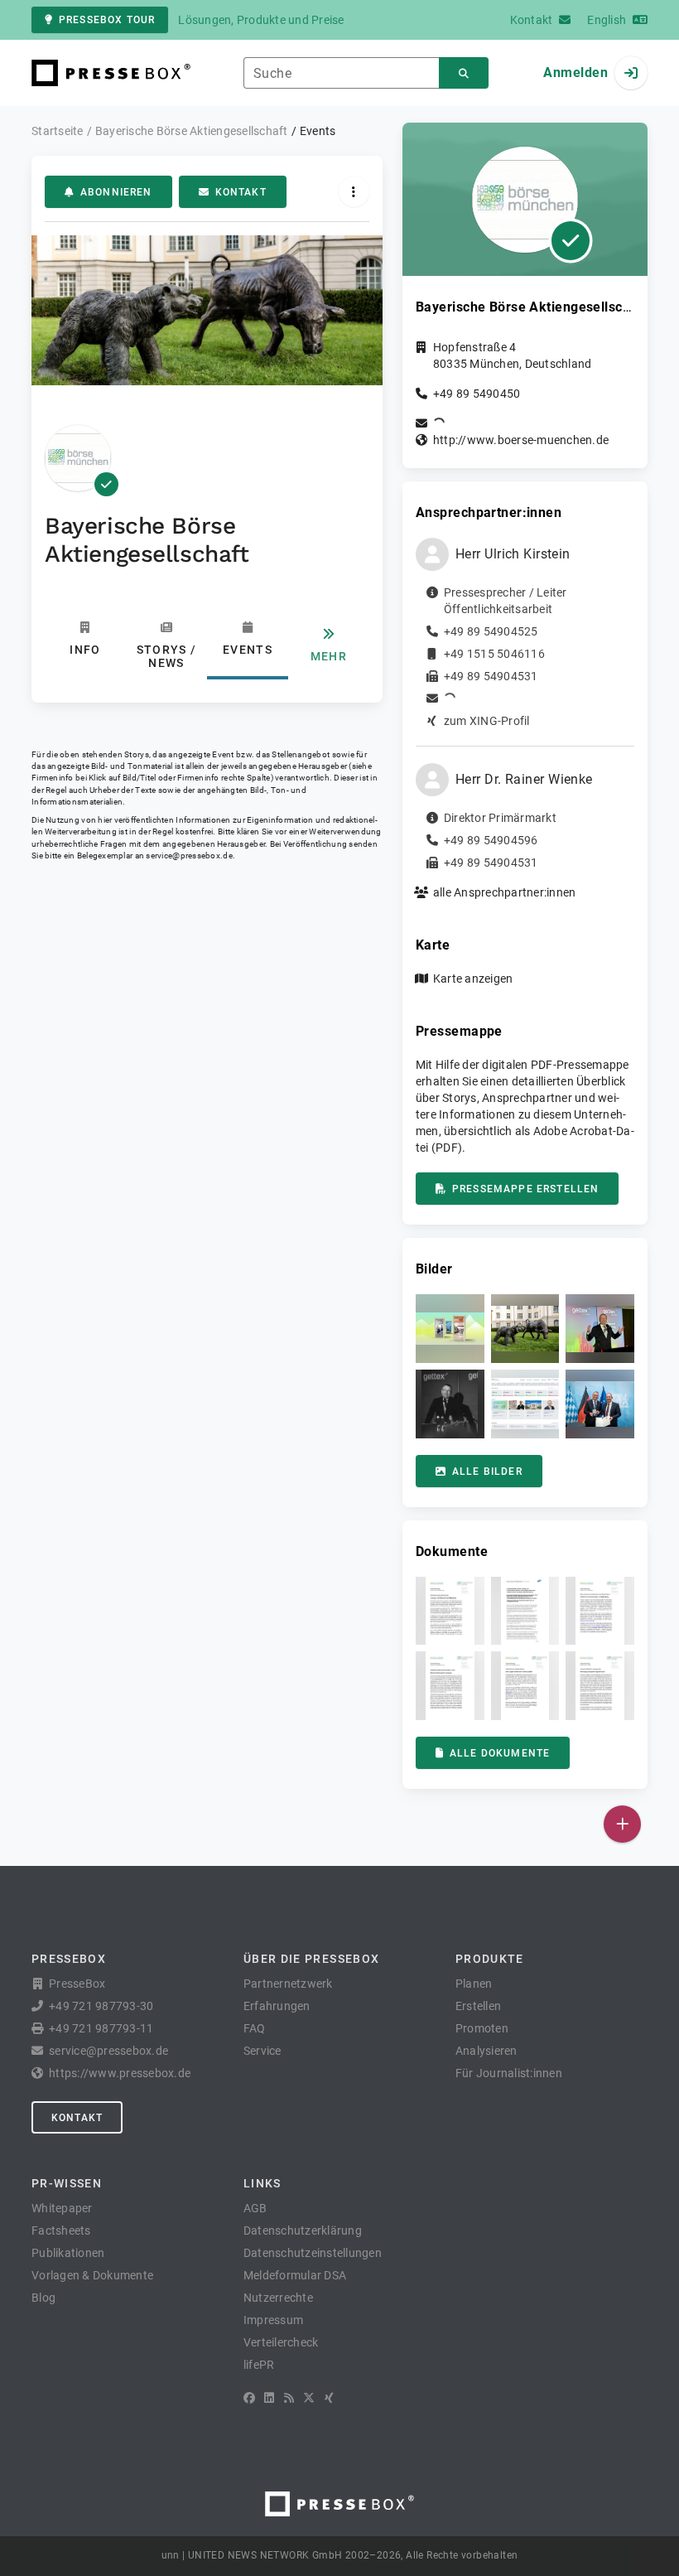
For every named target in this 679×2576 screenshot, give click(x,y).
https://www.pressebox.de (120, 2073)
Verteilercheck (281, 2342)
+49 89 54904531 (491, 676)
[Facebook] (249, 2398)
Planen (474, 1984)
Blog (43, 2298)
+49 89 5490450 (477, 394)
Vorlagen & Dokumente (92, 2275)
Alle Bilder (487, 1472)
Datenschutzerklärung (303, 2230)
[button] (450, 1329)
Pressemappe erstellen (525, 1189)
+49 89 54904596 (491, 840)
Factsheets (61, 2230)
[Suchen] (464, 73)
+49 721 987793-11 (101, 2028)
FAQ (255, 2028)
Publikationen (68, 2253)
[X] (309, 2398)
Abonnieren (116, 192)
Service (262, 2051)
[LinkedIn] (269, 2398)
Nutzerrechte (278, 2298)
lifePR (259, 2365)
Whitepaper (62, 2208)
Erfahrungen (277, 2006)
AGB (255, 2208)
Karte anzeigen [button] (473, 979)
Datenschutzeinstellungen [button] (313, 2253)
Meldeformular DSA (295, 2275)
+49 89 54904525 (491, 631)
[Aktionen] (354, 192)
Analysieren (486, 2051)
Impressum (273, 2320)
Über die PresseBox (311, 1959)
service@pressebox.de (189, 855)
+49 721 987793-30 (101, 2006)
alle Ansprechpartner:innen (505, 892)
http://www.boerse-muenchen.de (521, 440)
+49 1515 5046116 (494, 654)
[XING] (329, 2398)
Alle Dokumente (500, 1753)
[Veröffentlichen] (622, 1824)
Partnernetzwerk (288, 1984)
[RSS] (289, 2398)
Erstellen (478, 2006)
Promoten (482, 2028)
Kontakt (241, 192)
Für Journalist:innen (509, 2073)
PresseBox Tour (107, 20)
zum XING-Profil (487, 721)
